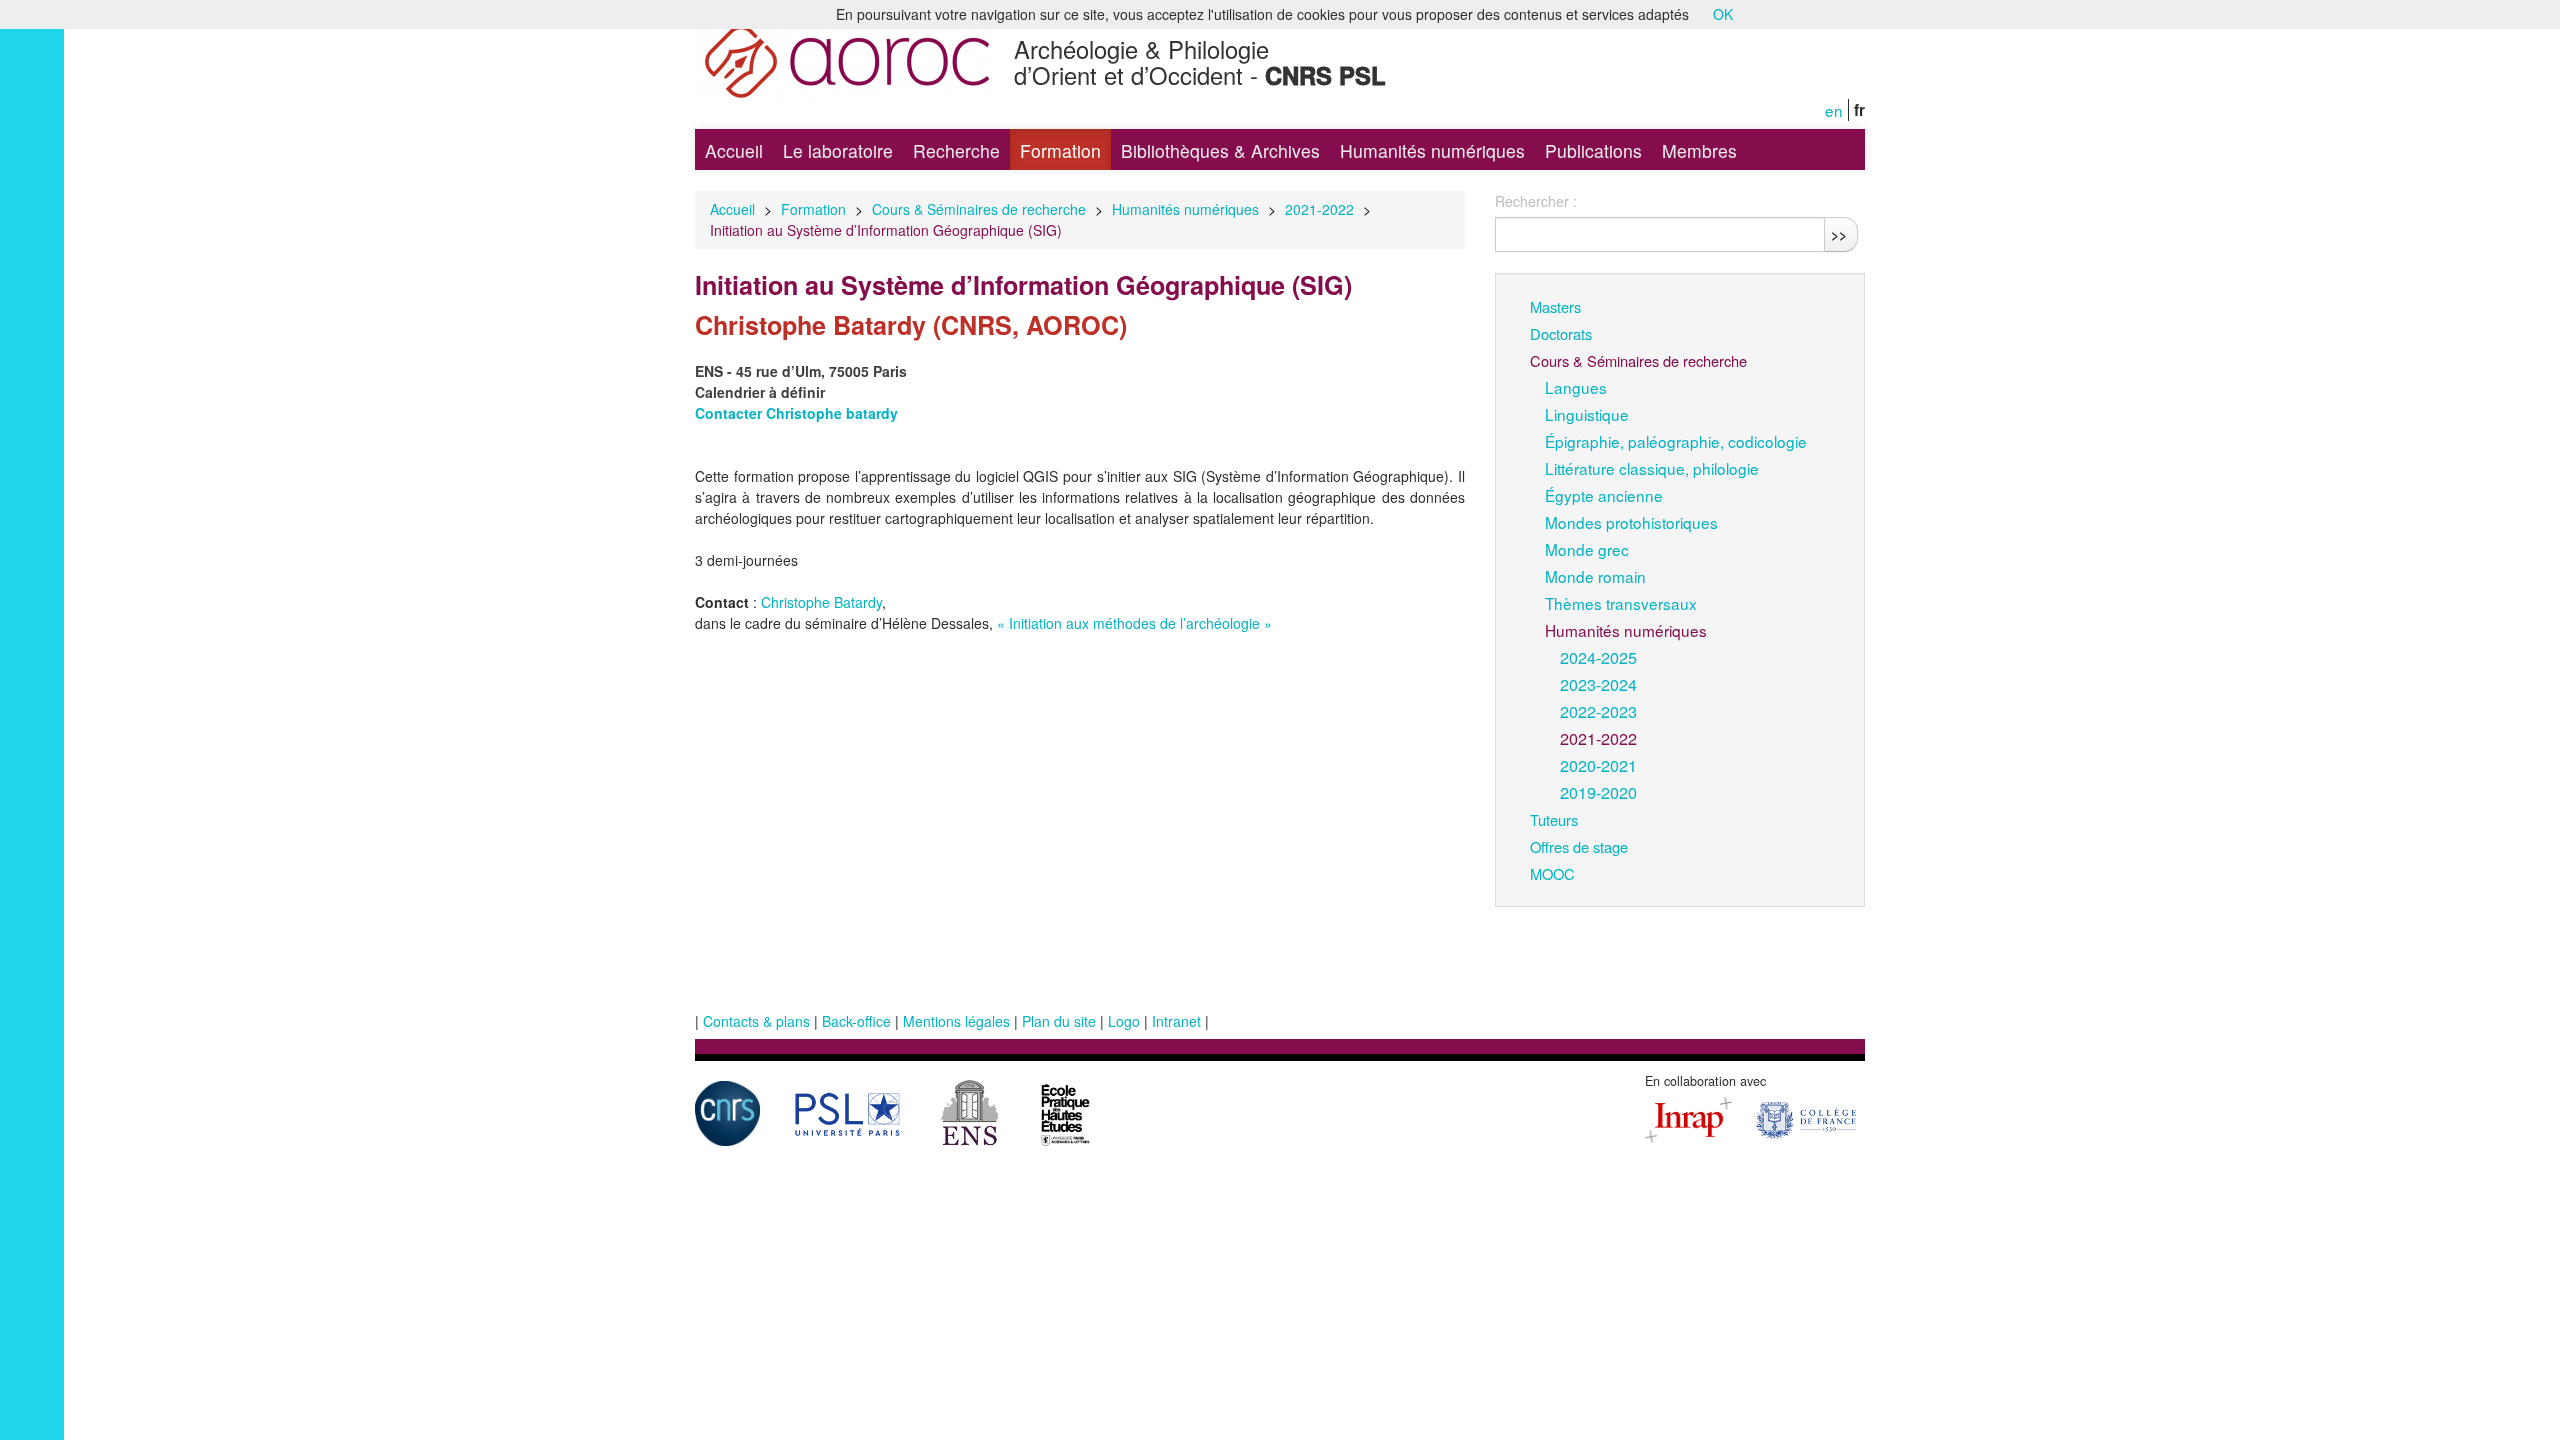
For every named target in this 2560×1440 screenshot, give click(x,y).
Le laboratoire (838, 150)
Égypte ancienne (1604, 495)
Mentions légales (956, 1021)
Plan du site (1059, 1021)
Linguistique (1587, 414)
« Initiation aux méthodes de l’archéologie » (1134, 623)
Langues (1576, 387)
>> (1839, 234)
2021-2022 (1319, 209)
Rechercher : (1536, 201)
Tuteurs (1554, 819)
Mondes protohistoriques (1631, 522)
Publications (1593, 150)
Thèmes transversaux (1621, 603)
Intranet (1176, 1021)
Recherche (956, 150)
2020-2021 (1598, 765)
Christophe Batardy (821, 602)
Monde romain (1595, 576)
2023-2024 (1598, 684)
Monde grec (1587, 549)
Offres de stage (1579, 846)
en (1834, 110)
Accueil (734, 150)
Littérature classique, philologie (1652, 468)
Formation (1060, 150)
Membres (1699, 150)
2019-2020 (1598, 792)
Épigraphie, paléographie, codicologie (1676, 441)
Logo (1124, 1021)
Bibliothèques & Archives (1220, 150)
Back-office (856, 1021)
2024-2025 (1598, 657)
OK (1723, 14)
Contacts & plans (756, 1021)
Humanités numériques (1432, 150)
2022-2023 (1598, 711)
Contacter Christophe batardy (796, 413)
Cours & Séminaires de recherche (979, 209)
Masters (1555, 306)
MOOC (1552, 873)
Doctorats (1561, 333)
